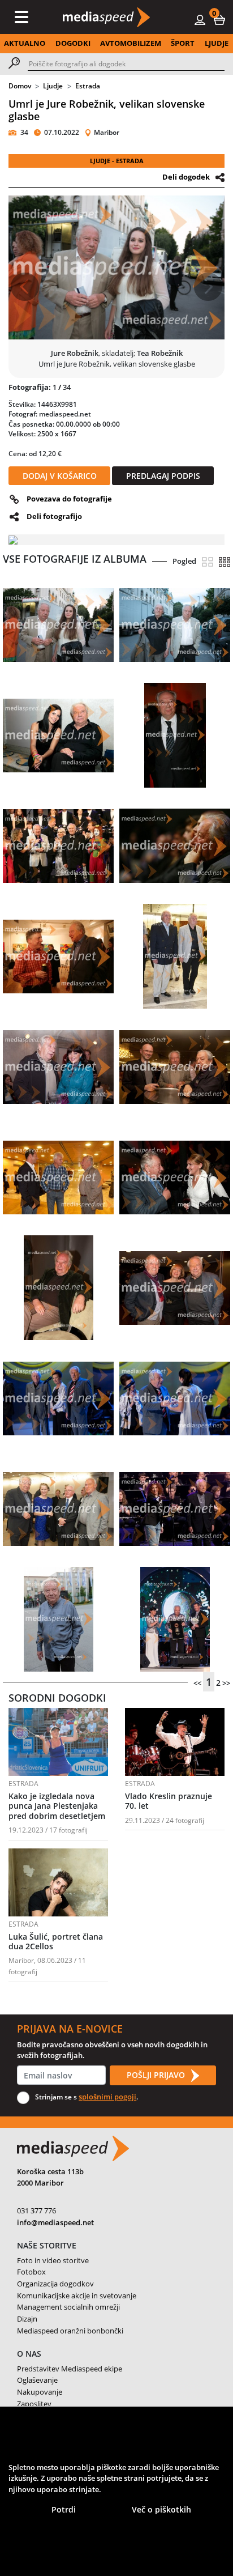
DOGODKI (73, 43)
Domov (20, 86)
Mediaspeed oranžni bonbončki (70, 2331)
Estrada (88, 86)
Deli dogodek (186, 177)
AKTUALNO (25, 43)
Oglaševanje (37, 2380)
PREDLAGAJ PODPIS (163, 476)
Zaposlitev (34, 2404)
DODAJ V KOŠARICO (60, 476)
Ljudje (53, 86)
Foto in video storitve (53, 2260)
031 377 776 (36, 2211)
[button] (219, 19)
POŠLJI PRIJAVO (157, 2075)
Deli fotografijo (54, 516)
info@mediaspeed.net (55, 2222)
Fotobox (31, 2272)
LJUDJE (217, 43)
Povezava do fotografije (69, 499)
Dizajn (27, 2319)
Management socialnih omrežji (68, 2307)
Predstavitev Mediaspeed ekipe (70, 2369)
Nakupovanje (40, 2392)
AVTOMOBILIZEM (131, 43)
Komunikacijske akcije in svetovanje (77, 2296)
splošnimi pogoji (107, 2097)
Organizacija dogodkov (55, 2284)
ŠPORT (183, 43)
